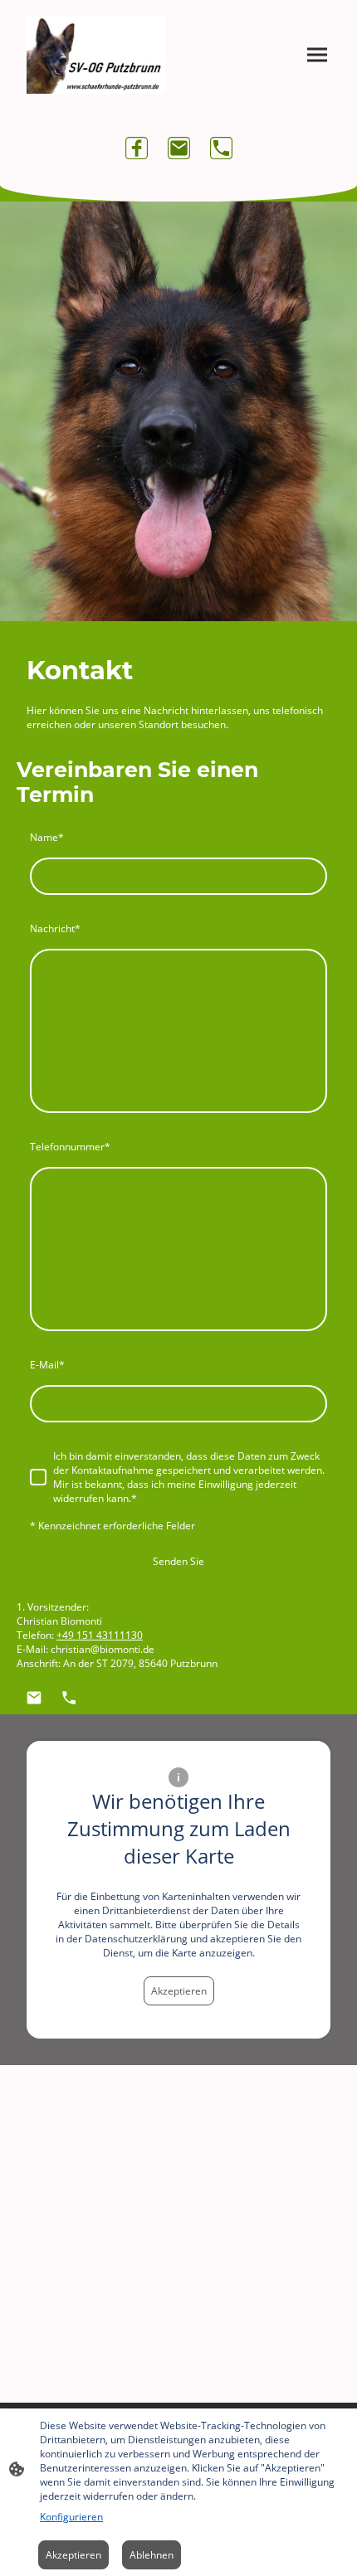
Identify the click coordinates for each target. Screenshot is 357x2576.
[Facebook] (137, 148)
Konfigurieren (71, 2517)
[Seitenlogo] (96, 55)
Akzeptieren (179, 1991)
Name (47, 837)
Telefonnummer (70, 1147)
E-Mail (47, 1365)
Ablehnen (152, 2555)
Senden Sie (178, 1561)
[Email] (179, 148)
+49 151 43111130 (100, 1635)
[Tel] (221, 148)
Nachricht (55, 928)
